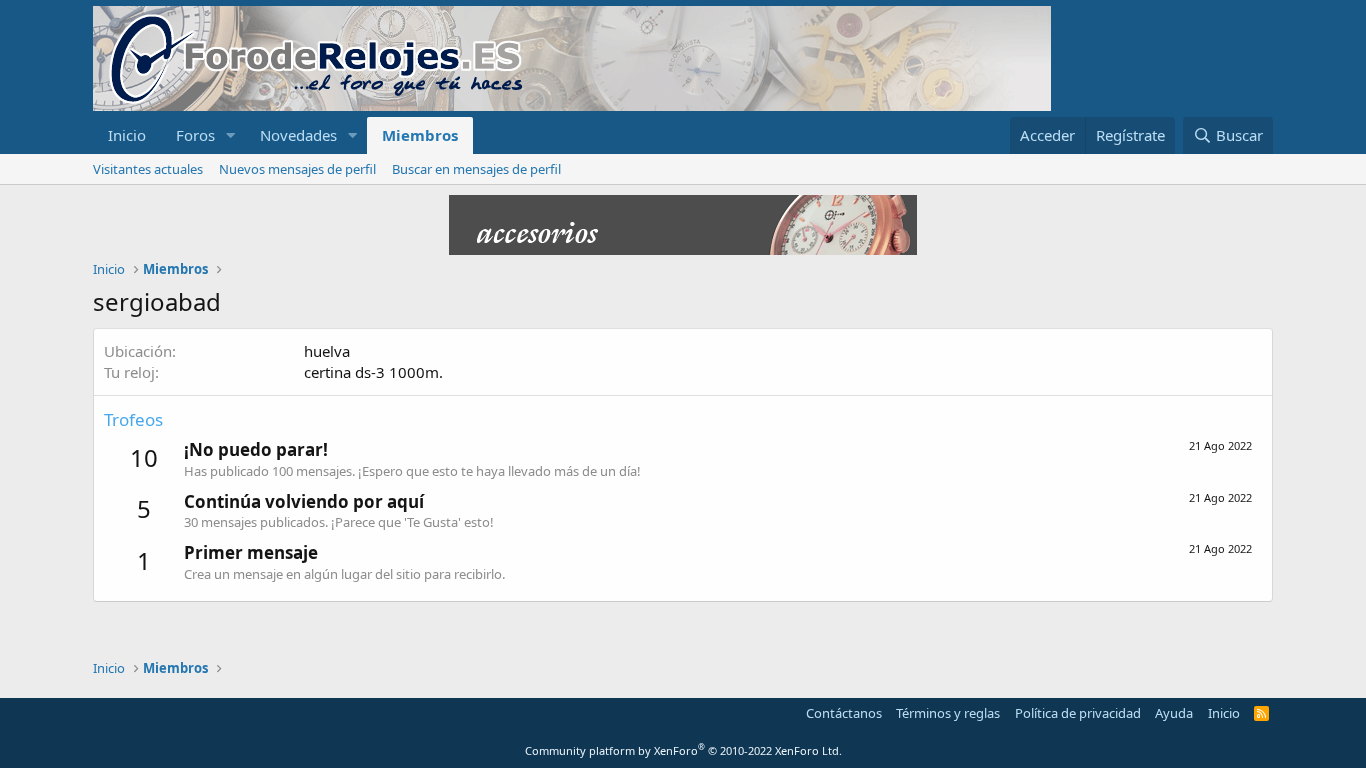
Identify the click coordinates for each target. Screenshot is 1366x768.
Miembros (420, 135)
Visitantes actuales (148, 169)
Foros (195, 135)
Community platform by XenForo (683, 750)
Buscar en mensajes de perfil (476, 169)
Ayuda (1174, 713)
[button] (231, 135)
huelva (327, 351)
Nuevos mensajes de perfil (297, 169)
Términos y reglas (948, 713)
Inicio (127, 135)
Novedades (298, 135)
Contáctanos (844, 713)
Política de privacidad (1078, 713)
